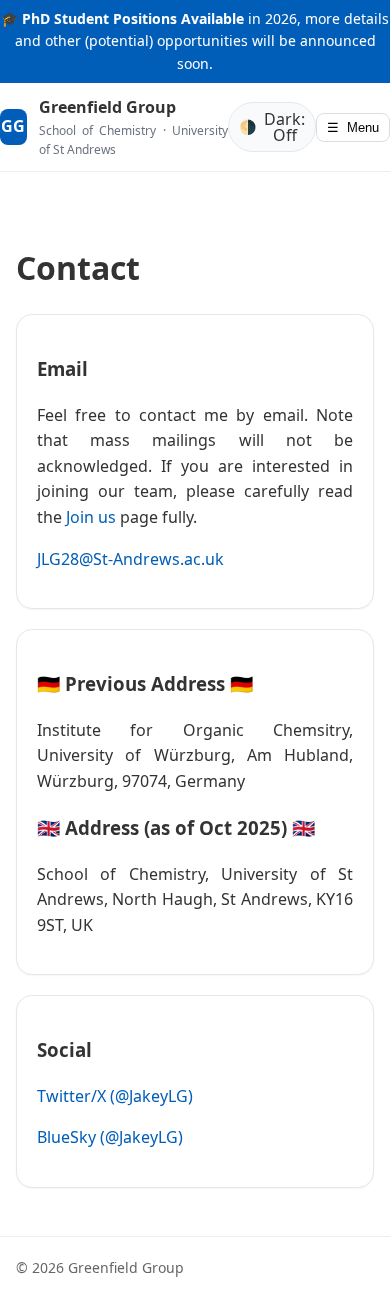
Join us (91, 517)
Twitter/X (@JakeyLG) (115, 1096)
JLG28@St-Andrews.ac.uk (130, 559)
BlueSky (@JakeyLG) (110, 1137)
